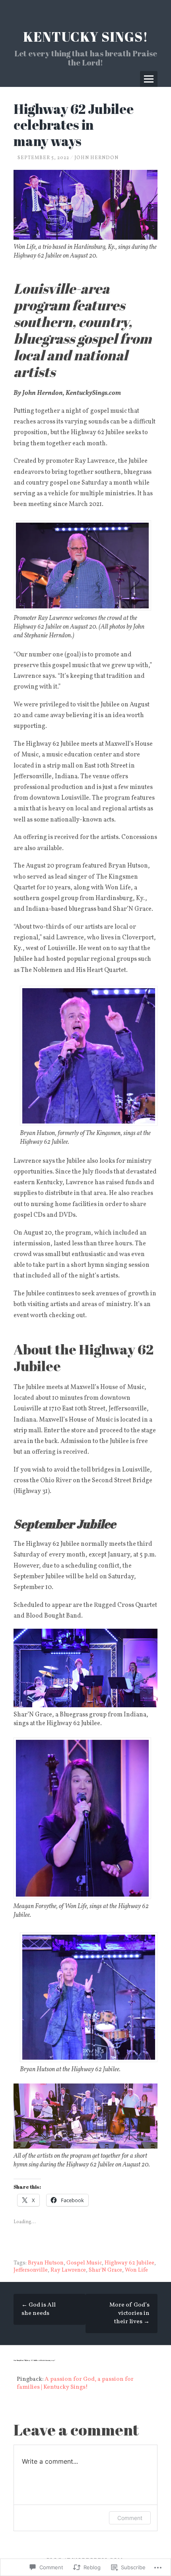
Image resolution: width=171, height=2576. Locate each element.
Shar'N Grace (105, 2270)
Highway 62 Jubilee (129, 2263)
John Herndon (96, 158)
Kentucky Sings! (86, 37)
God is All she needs (39, 2309)
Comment (130, 2518)
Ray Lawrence (68, 2270)
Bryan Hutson (46, 2263)
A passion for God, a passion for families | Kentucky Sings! (75, 2383)
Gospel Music (84, 2263)
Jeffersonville (31, 2270)
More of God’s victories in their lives (129, 2313)
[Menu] (149, 79)
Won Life (136, 2270)
